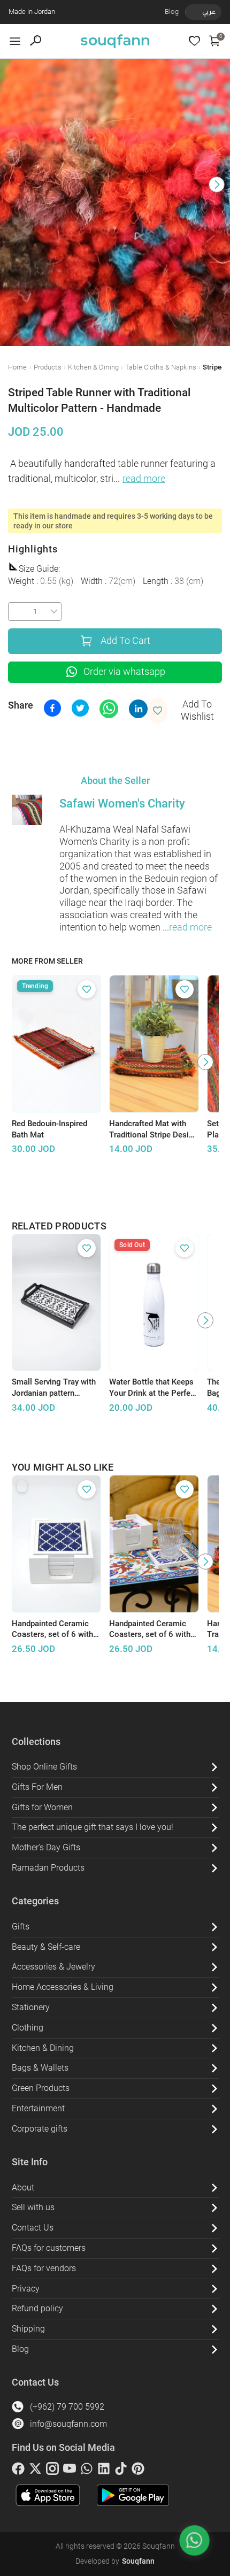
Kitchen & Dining (93, 367)
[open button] (15, 41)
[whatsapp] (87, 2471)
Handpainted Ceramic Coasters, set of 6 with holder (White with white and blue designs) (55, 1629)
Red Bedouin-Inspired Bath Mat (49, 1129)
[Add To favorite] (87, 989)
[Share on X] (80, 708)
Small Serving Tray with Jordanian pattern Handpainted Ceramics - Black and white (55, 1388)
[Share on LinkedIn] (138, 709)
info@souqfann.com (68, 2424)
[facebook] (18, 2471)
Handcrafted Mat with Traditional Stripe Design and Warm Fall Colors (154, 1129)
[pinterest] (138, 2471)
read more (144, 479)
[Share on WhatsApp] (109, 709)
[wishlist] (194, 41)
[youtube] (70, 2471)
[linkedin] (104, 2471)
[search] (36, 41)
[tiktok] (121, 2471)
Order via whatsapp (124, 672)
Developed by (115, 2561)
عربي (209, 11)
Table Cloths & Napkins (161, 367)
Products (48, 367)
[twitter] (35, 2471)
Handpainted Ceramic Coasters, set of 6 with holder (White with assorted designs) (150, 1629)
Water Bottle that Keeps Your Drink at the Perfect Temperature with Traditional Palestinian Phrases (153, 1388)
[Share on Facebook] (52, 708)
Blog (172, 11)
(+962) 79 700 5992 (67, 2407)
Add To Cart (125, 641)
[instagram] (52, 2471)
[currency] (191, 12)
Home (18, 367)
